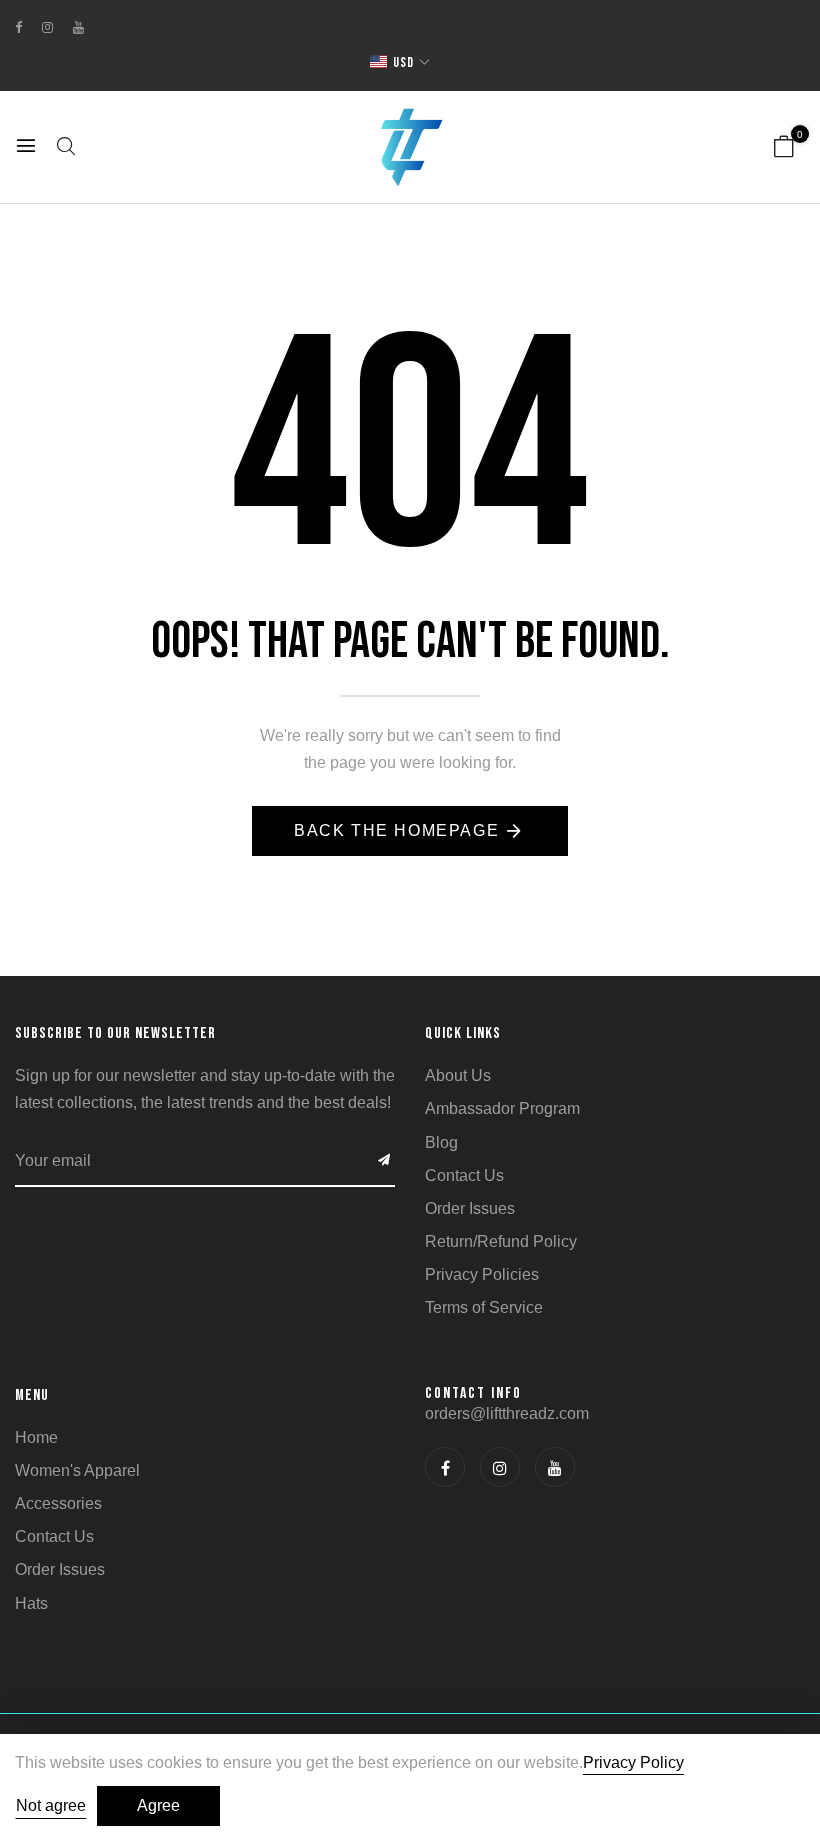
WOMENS (605, 933)
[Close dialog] (787, 642)
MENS (605, 885)
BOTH (605, 981)
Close (605, 1086)
